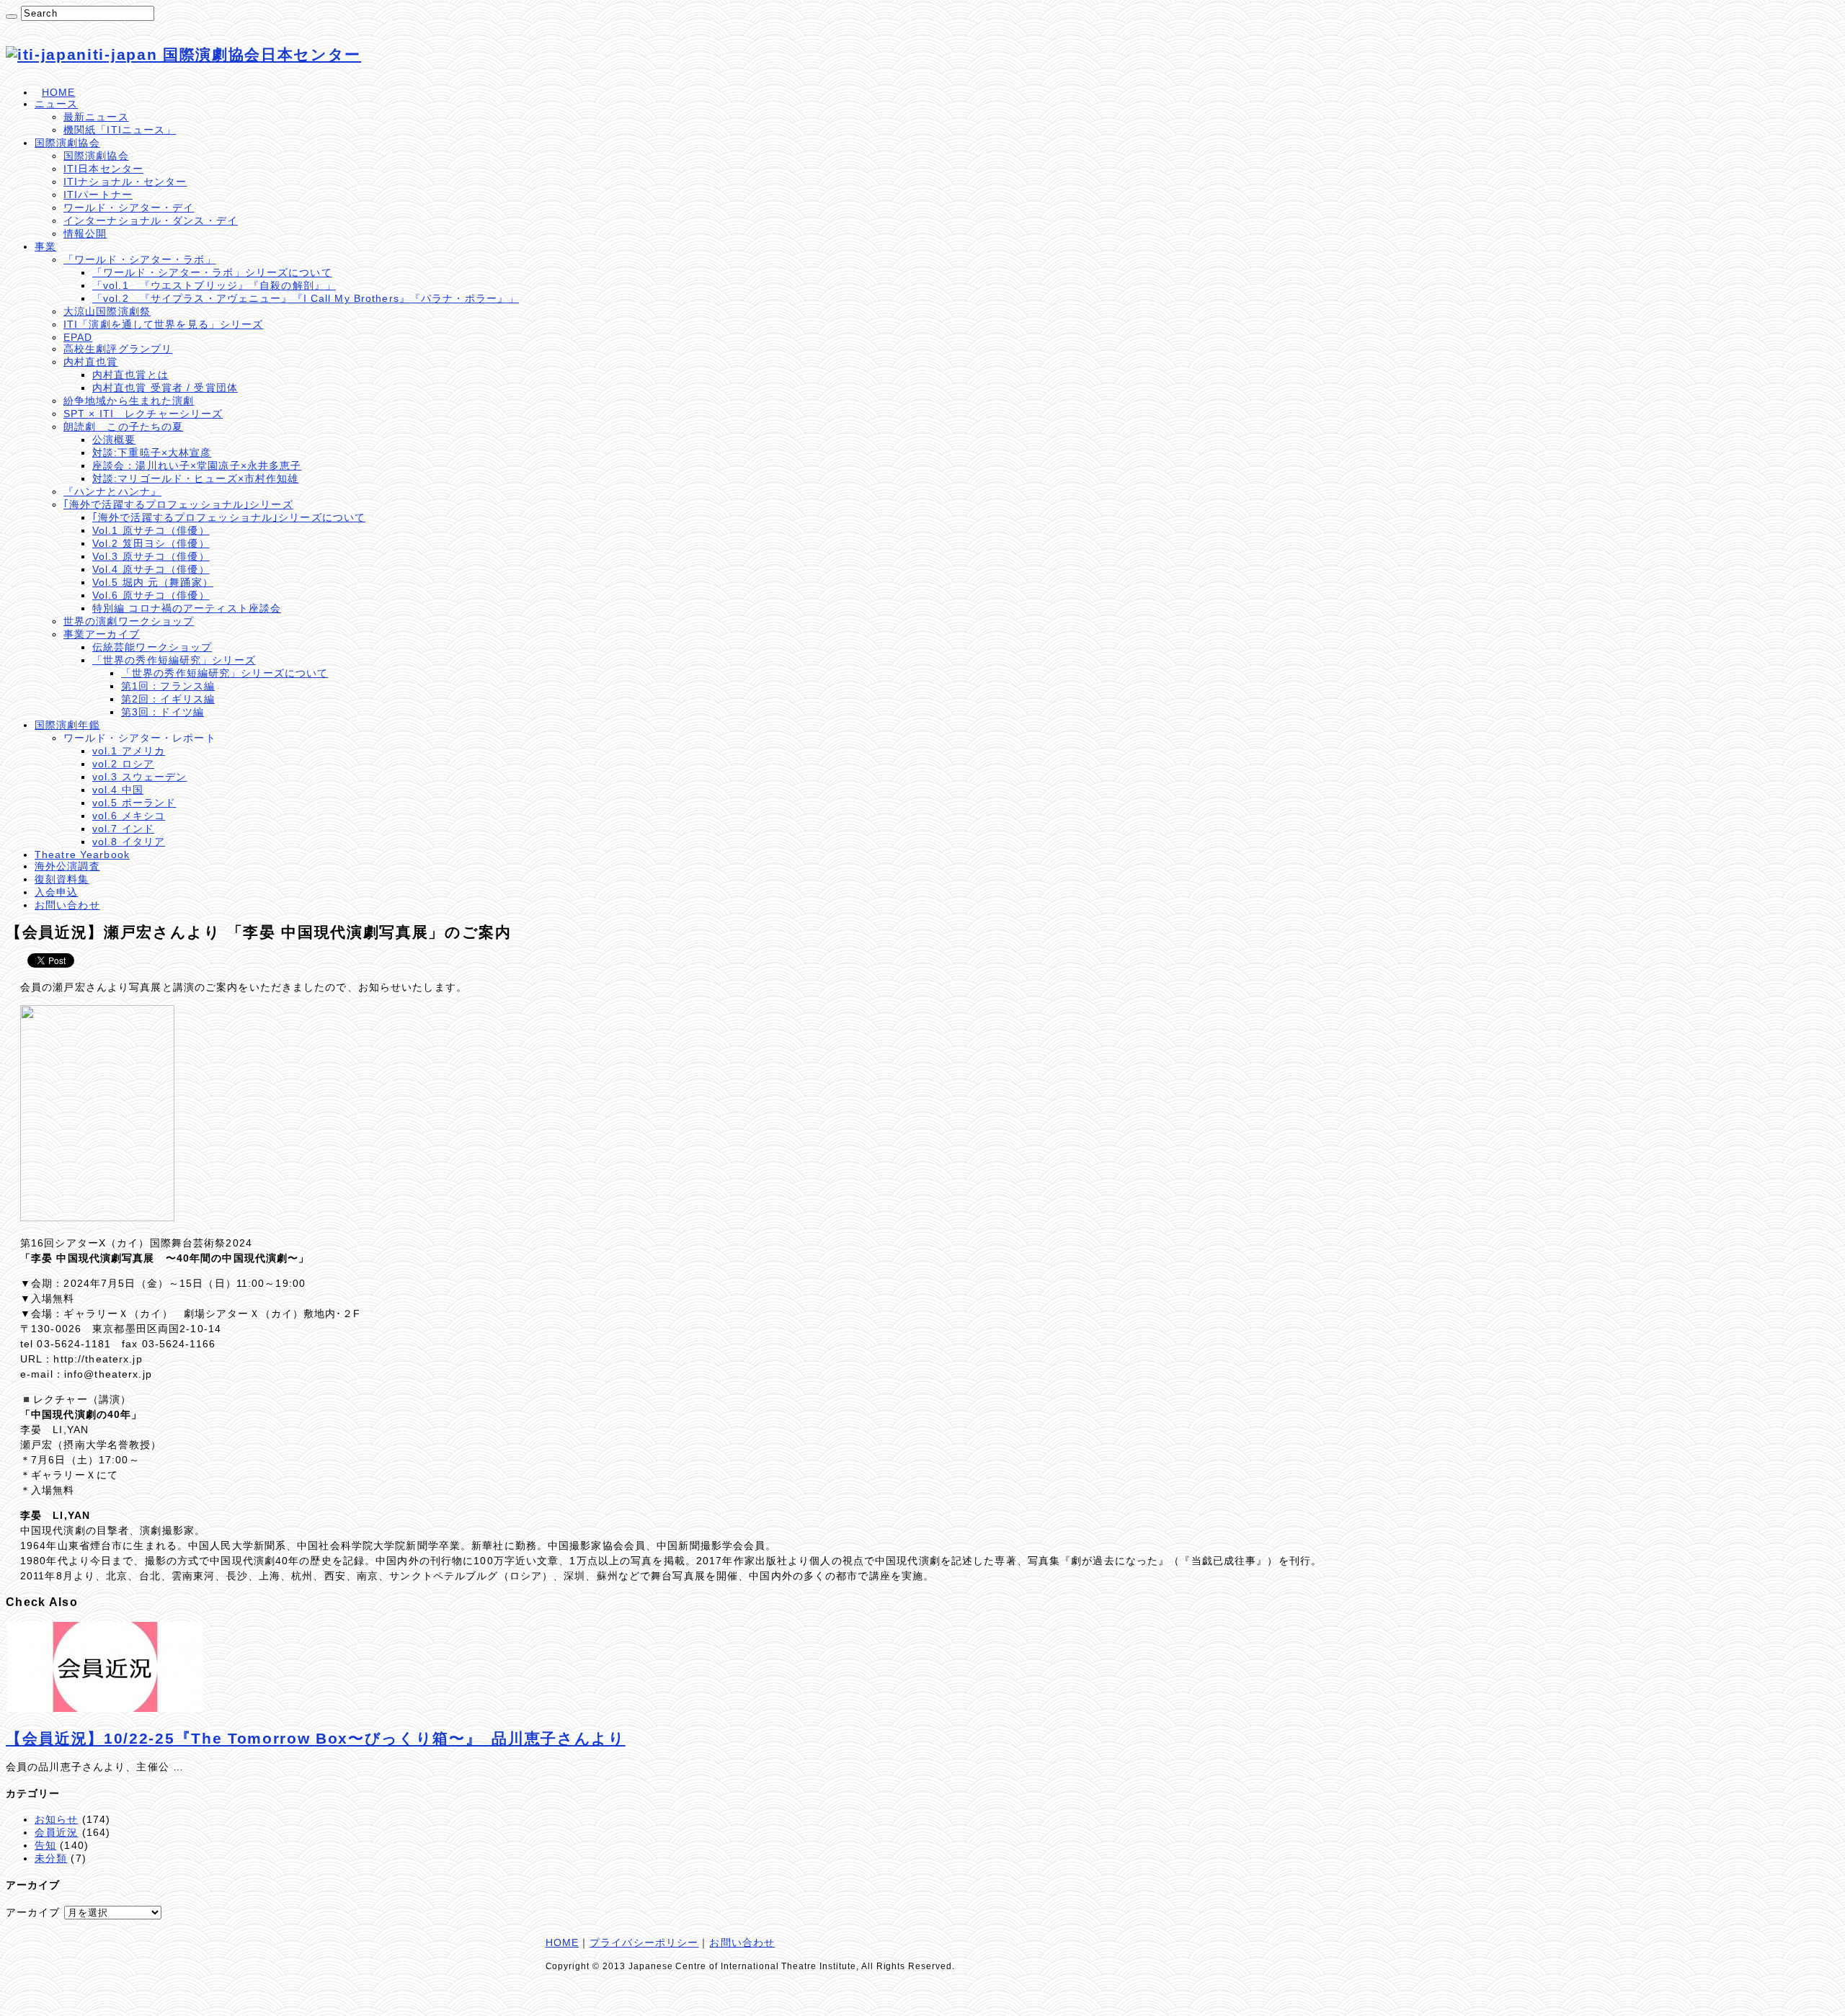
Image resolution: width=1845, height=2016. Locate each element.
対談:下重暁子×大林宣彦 (152, 452)
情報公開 (85, 233)
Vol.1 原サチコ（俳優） (151, 530)
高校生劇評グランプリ (118, 349)
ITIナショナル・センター (125, 182)
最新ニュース (96, 117)
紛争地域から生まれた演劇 (129, 401)
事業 (45, 246)
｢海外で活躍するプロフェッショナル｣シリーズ (178, 504)
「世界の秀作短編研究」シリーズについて (224, 673)
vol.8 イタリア (129, 842)
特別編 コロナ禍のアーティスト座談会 (187, 608)
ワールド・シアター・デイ (129, 208)
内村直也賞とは (130, 375)
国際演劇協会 (67, 143)
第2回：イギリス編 (168, 699)
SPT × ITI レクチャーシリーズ (143, 414)
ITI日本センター (103, 169)
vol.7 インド (123, 829)
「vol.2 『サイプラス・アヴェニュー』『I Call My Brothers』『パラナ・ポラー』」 (306, 298)
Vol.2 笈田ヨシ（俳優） (151, 543)
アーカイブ (33, 1912)
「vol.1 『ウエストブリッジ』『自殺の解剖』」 (214, 285)
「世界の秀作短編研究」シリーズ (174, 660)
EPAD (78, 337)
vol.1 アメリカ (129, 751)
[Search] (12, 17)
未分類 (51, 1858)
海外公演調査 (67, 866)
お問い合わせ (67, 905)
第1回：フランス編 (168, 686)
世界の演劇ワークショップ (129, 621)
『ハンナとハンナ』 (112, 491)
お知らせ (56, 1819)
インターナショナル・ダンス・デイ (151, 220)
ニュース (56, 104)
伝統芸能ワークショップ (152, 647)
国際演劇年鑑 (67, 725)
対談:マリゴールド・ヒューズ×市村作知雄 (195, 478)
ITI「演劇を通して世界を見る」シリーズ (163, 324)
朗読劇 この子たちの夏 (123, 427)
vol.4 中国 (118, 790)
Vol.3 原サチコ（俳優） (151, 556)
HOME (58, 92)
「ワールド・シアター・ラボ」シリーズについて (212, 272)
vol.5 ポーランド (134, 803)
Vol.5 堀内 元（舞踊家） (153, 582)
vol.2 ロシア (123, 764)
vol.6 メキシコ (129, 816)
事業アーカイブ (102, 634)
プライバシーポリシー (644, 1943)
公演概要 (114, 440)
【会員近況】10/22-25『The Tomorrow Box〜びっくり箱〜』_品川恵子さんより (316, 1738)
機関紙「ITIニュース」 (120, 130)
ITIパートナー (98, 195)
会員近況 (56, 1832)
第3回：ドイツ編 (163, 712)
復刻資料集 (62, 879)
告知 (45, 1845)
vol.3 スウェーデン (139, 777)
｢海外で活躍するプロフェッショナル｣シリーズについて (229, 517)
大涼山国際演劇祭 (107, 311)
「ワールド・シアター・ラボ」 (140, 259)
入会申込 (56, 892)
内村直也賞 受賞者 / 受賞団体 (165, 388)
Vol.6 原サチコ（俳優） (151, 595)
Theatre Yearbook (82, 855)
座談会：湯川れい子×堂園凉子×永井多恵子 (197, 465)
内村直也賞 (91, 362)
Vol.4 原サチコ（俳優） (151, 569)
